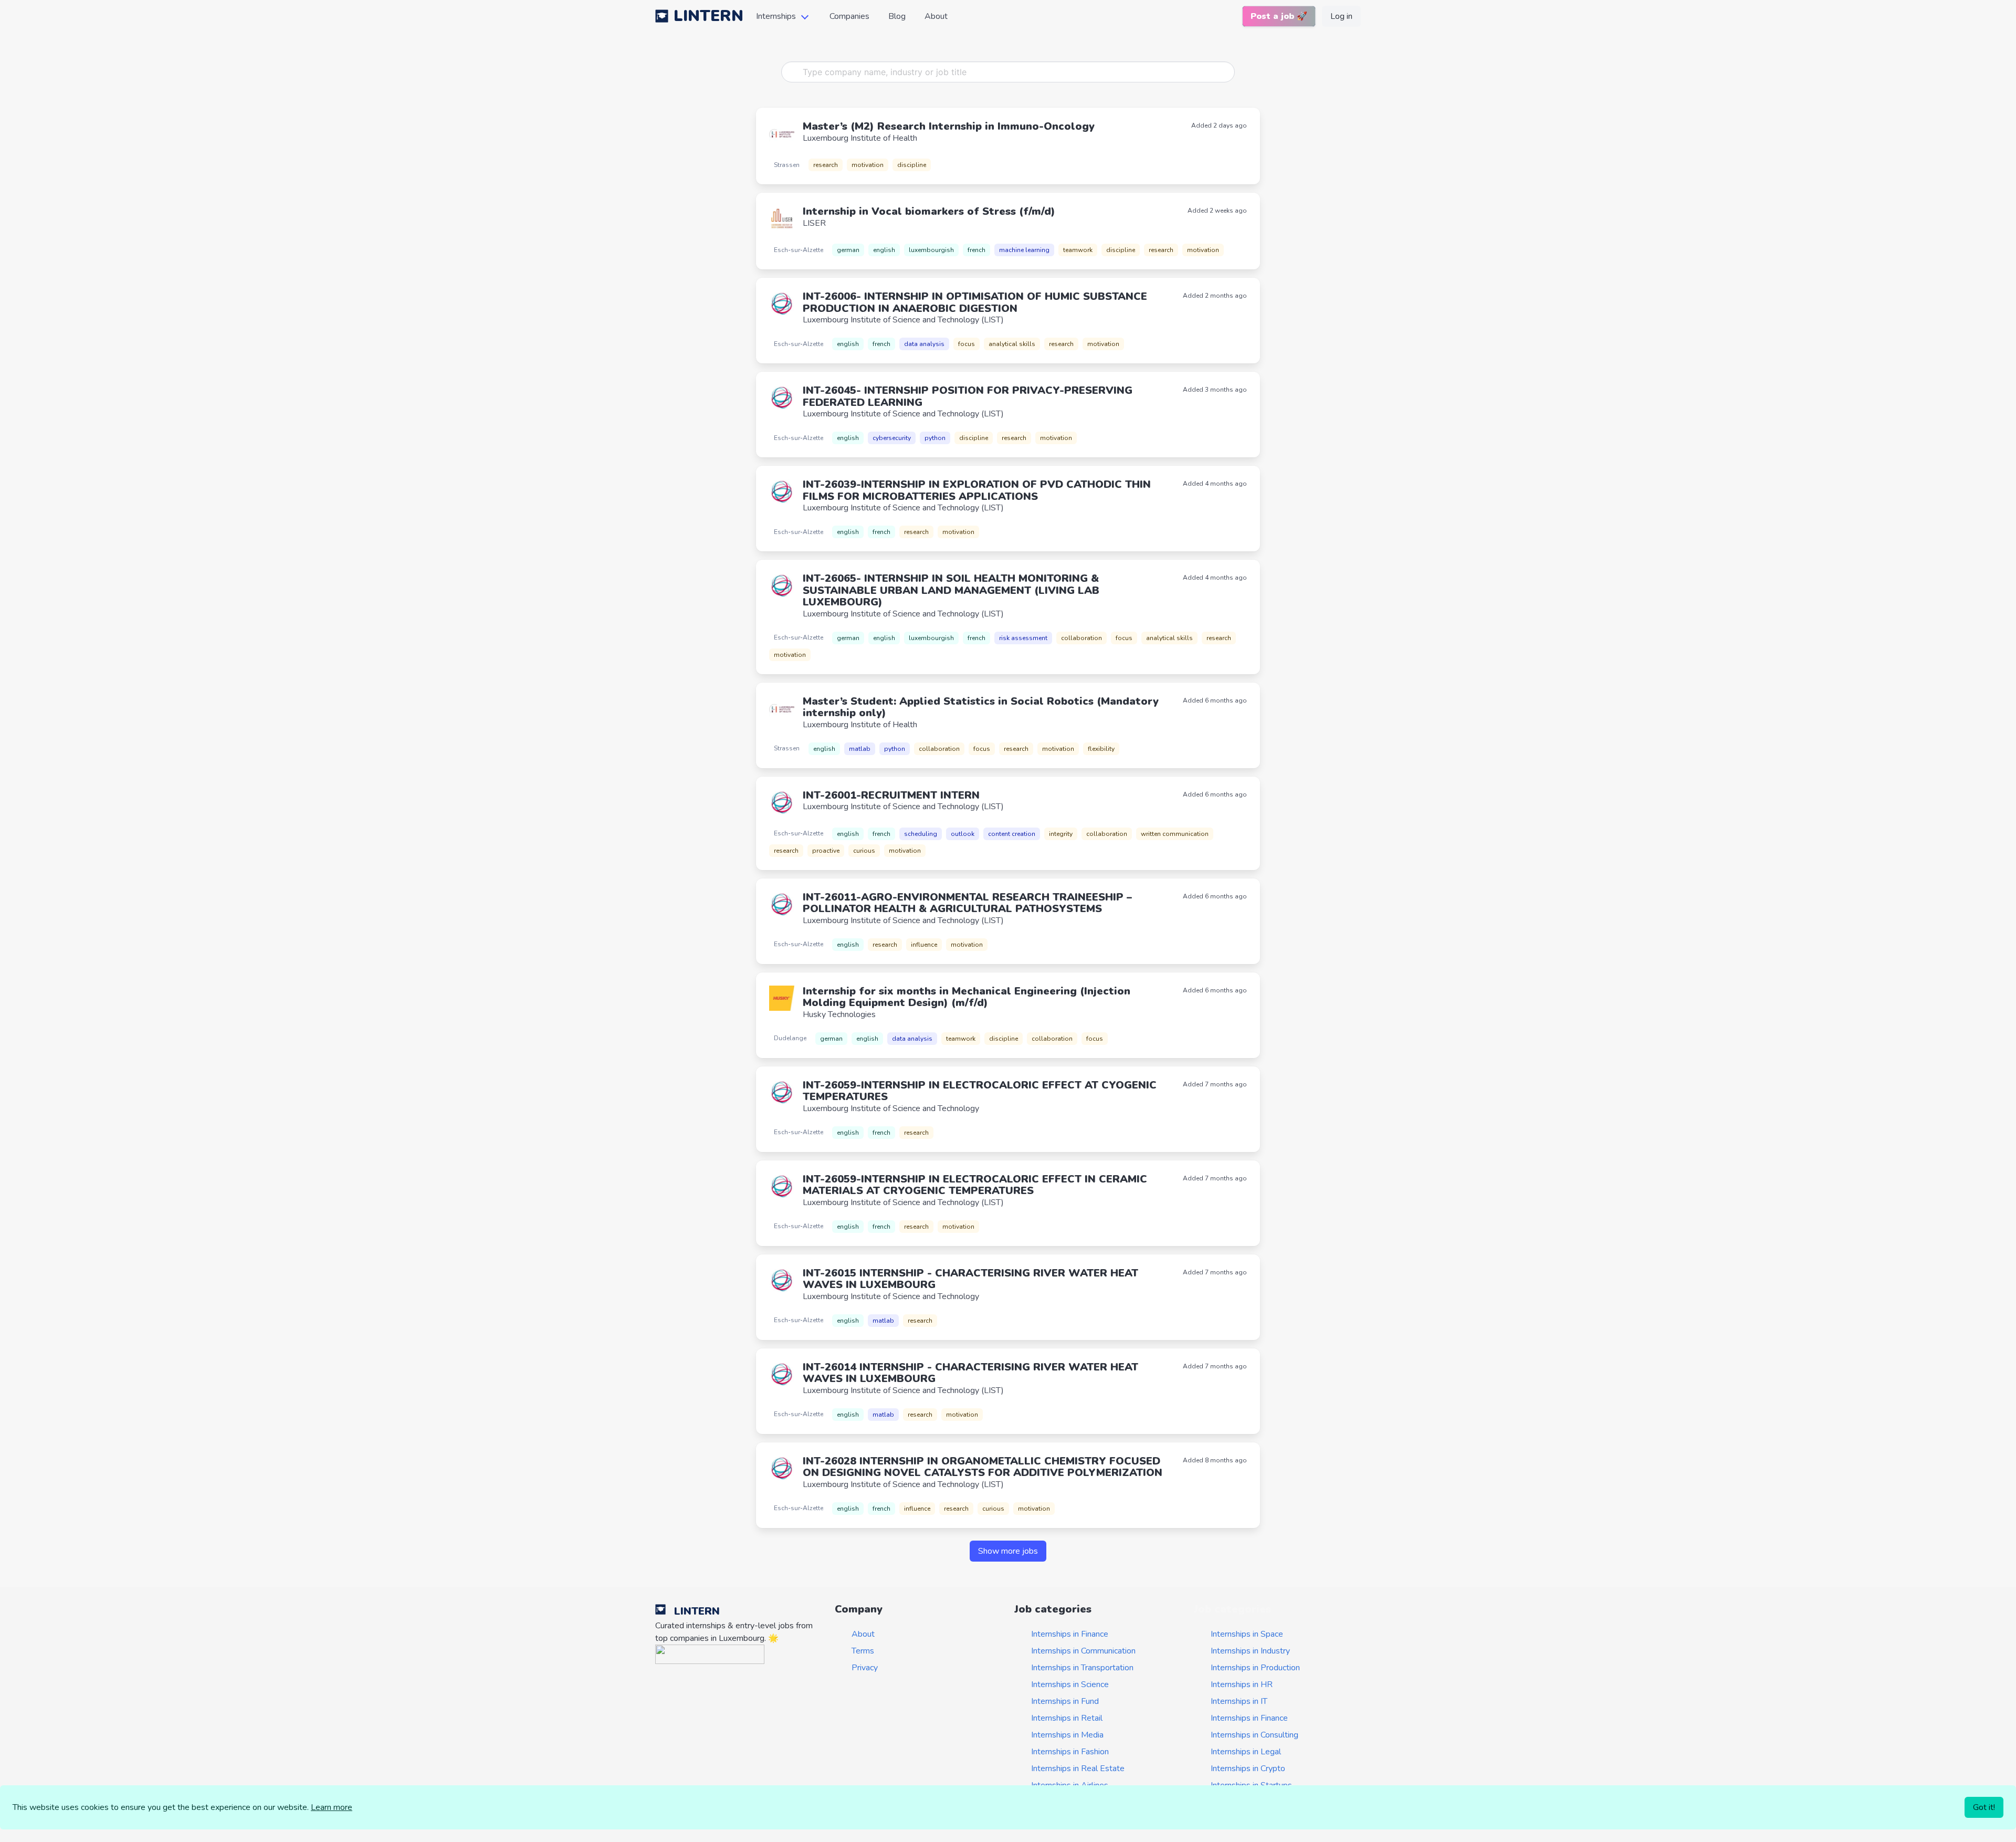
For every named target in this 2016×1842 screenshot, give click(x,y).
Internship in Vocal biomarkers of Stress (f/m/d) (929, 211)
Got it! (1984, 1807)
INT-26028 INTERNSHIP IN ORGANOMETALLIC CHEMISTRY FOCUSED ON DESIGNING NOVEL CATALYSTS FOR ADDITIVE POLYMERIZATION (983, 1467)
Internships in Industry (1250, 1651)
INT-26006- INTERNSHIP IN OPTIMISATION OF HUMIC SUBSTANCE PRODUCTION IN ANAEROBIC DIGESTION (975, 302)
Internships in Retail (1067, 1718)
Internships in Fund (1065, 1701)
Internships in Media (1067, 1735)
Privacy (865, 1668)
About (936, 16)
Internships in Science (1070, 1684)
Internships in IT (1239, 1701)
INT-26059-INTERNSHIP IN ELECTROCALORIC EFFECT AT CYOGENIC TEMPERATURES (980, 1091)
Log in (1341, 16)
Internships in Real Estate (1078, 1768)
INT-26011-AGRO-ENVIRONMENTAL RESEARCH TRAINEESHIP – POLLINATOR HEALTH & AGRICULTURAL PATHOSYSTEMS (967, 903)
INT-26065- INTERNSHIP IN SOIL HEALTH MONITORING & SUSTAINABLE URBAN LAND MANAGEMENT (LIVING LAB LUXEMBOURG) (951, 590)
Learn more (332, 1807)
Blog (897, 16)
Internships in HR (1242, 1684)
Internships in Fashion (1070, 1752)
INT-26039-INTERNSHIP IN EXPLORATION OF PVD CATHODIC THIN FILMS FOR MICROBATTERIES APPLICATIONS (977, 490)
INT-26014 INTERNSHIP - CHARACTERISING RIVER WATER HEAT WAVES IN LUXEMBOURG (970, 1373)
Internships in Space (1247, 1634)
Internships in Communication (1083, 1651)
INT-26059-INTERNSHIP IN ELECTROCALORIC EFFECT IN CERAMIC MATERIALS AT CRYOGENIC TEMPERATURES (975, 1185)
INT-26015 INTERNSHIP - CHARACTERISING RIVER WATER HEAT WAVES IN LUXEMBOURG (970, 1279)
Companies (849, 16)
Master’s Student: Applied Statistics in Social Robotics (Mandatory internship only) (981, 707)
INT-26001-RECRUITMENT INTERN (891, 795)
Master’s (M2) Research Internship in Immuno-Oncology (949, 126)
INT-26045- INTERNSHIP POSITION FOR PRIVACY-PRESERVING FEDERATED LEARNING (968, 396)
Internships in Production (1255, 1668)
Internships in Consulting (1254, 1735)
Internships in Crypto (1248, 1768)
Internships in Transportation (1082, 1668)
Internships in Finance (1070, 1634)
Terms (863, 1651)
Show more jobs (1008, 1551)
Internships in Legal (1246, 1752)
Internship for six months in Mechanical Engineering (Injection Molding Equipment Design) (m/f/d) (967, 997)
